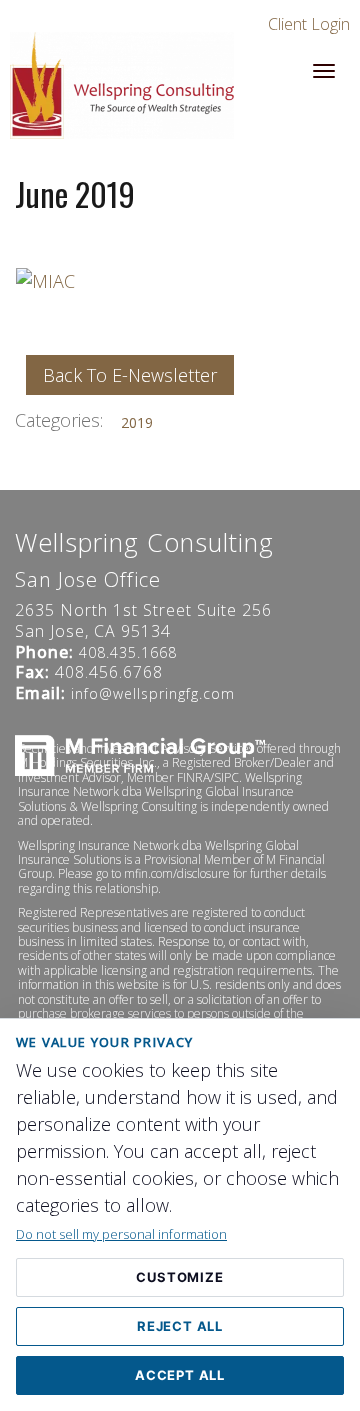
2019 (137, 422)
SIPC (226, 777)
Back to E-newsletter (130, 375)
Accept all (180, 1375)
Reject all (180, 1326)
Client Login (309, 24)
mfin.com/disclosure (177, 873)
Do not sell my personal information (121, 1234)
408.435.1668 (128, 652)
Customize (179, 1277)
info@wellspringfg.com (153, 693)
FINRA (193, 777)
